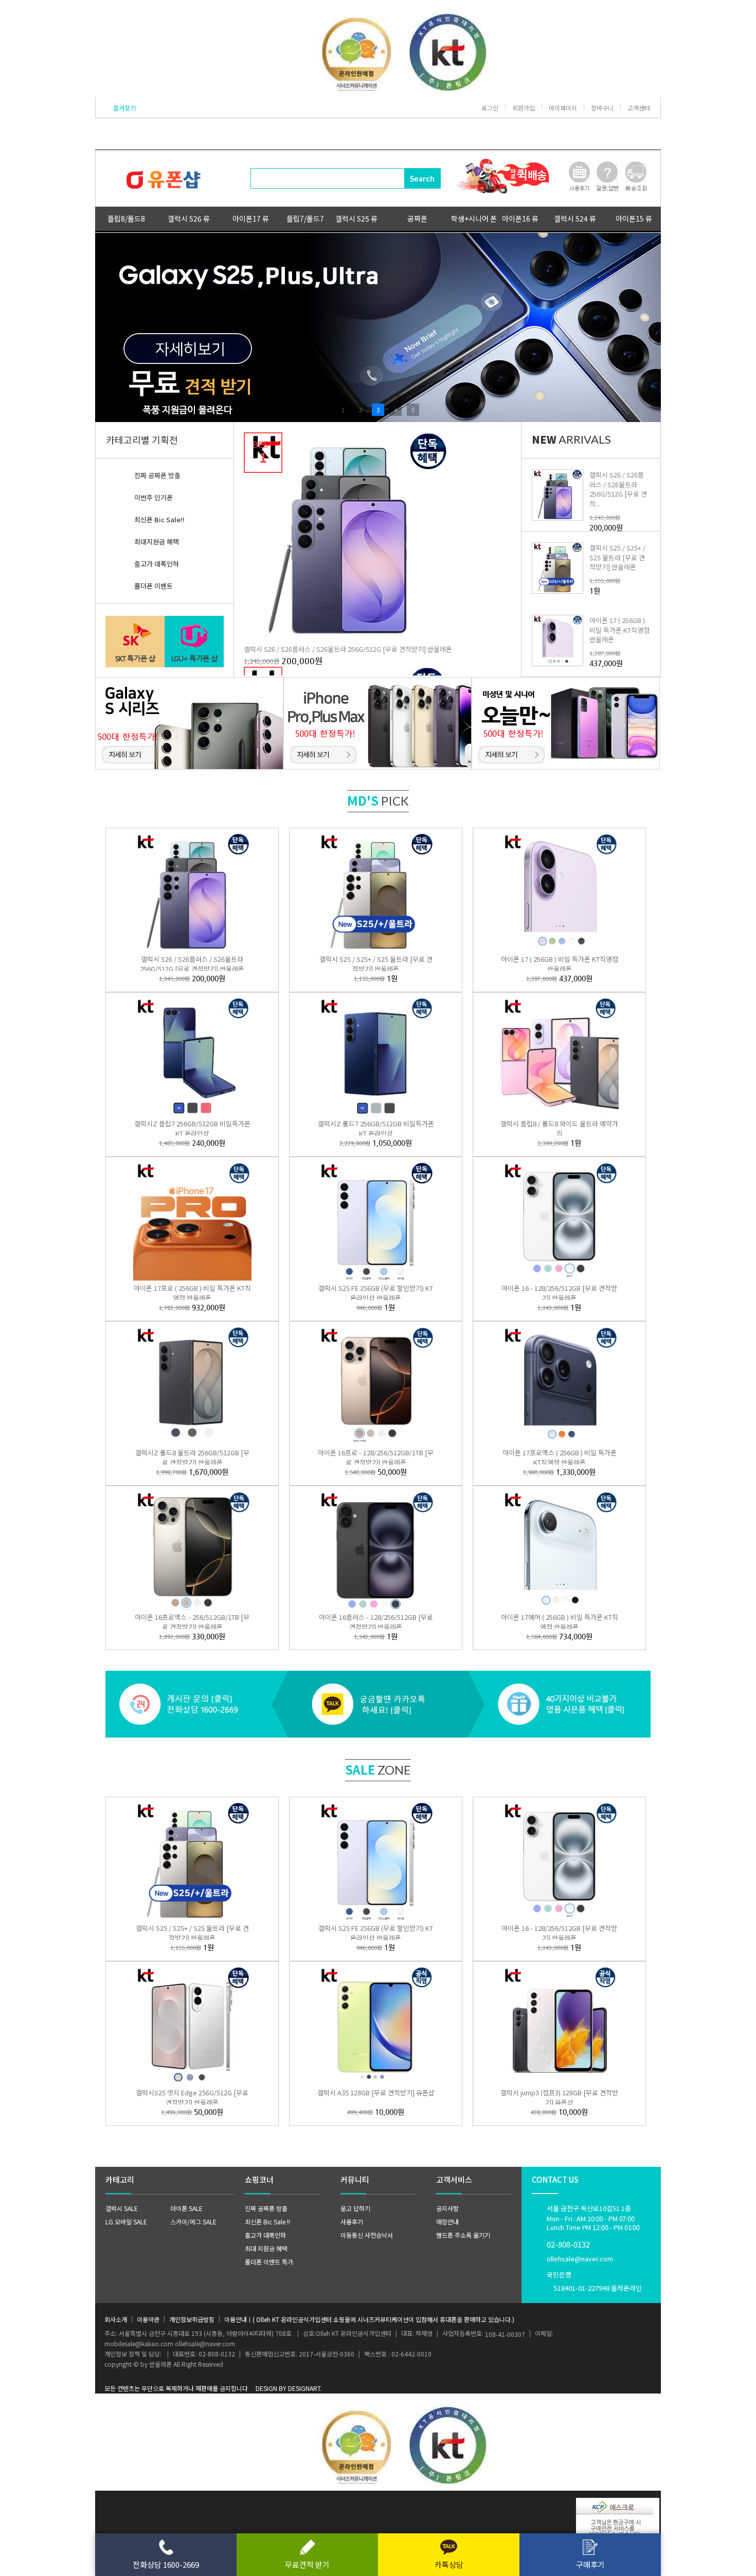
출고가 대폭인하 (157, 564)
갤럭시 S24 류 (575, 218)
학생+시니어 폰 (474, 218)
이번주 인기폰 (154, 497)
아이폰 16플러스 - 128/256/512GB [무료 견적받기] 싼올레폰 (376, 1622)
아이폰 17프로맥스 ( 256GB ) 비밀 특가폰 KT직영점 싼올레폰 (560, 1457)
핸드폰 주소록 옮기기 (463, 2235)
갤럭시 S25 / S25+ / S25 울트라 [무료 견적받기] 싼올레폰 (617, 557)
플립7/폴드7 (305, 218)
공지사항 (447, 2208)
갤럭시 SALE (122, 2208)
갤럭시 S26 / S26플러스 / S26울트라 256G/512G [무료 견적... (618, 489)
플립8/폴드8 (126, 218)
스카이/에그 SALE (193, 2222)
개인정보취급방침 (192, 2319)
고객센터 (639, 108)
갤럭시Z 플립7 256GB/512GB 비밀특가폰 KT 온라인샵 (192, 1128)
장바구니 (602, 108)
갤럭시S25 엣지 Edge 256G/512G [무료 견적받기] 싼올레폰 (192, 2097)
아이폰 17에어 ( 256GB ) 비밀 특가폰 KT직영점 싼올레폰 (560, 1622)
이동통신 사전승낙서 (367, 2235)
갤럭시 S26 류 (189, 218)
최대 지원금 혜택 (266, 2248)
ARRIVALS (571, 439)
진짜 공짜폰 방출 (157, 475)
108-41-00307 (505, 2334)
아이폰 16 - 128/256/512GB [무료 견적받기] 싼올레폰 (559, 1293)
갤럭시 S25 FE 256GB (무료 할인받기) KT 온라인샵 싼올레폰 (376, 1293)
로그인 (490, 108)
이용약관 (148, 2319)
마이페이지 (563, 108)
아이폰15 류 (634, 218)
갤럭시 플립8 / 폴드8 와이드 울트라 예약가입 (559, 1128)
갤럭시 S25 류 (356, 218)
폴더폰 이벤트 (154, 586)
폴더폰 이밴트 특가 (269, 2262)
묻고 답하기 (355, 2208)
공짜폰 (417, 218)
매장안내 (447, 2222)
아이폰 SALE (186, 2208)
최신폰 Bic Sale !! (267, 2222)
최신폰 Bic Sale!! (159, 519)
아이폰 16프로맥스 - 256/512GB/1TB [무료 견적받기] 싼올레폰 (192, 1622)
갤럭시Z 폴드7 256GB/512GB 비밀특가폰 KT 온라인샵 (376, 1128)
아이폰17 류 (251, 218)
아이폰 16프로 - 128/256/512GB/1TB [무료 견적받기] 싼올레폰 (376, 1457)
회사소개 (116, 2319)
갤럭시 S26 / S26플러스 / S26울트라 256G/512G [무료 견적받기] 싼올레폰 (348, 649)
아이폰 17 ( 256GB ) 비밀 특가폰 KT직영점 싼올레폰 (619, 629)
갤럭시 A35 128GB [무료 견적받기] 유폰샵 (376, 2093)
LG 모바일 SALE (126, 2222)
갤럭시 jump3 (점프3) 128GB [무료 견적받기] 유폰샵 (559, 2097)
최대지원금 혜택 (157, 542)
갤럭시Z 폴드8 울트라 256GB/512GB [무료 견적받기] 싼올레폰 (192, 1457)
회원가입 (524, 108)
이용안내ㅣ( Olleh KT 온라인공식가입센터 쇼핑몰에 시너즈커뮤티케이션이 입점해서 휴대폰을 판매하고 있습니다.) (369, 2319)
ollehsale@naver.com (580, 2259)
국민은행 (594, 2281)
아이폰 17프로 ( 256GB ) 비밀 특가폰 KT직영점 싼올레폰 (192, 1293)
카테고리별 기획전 (142, 440)
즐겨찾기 (124, 108)
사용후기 (352, 2222)
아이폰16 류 (520, 218)
